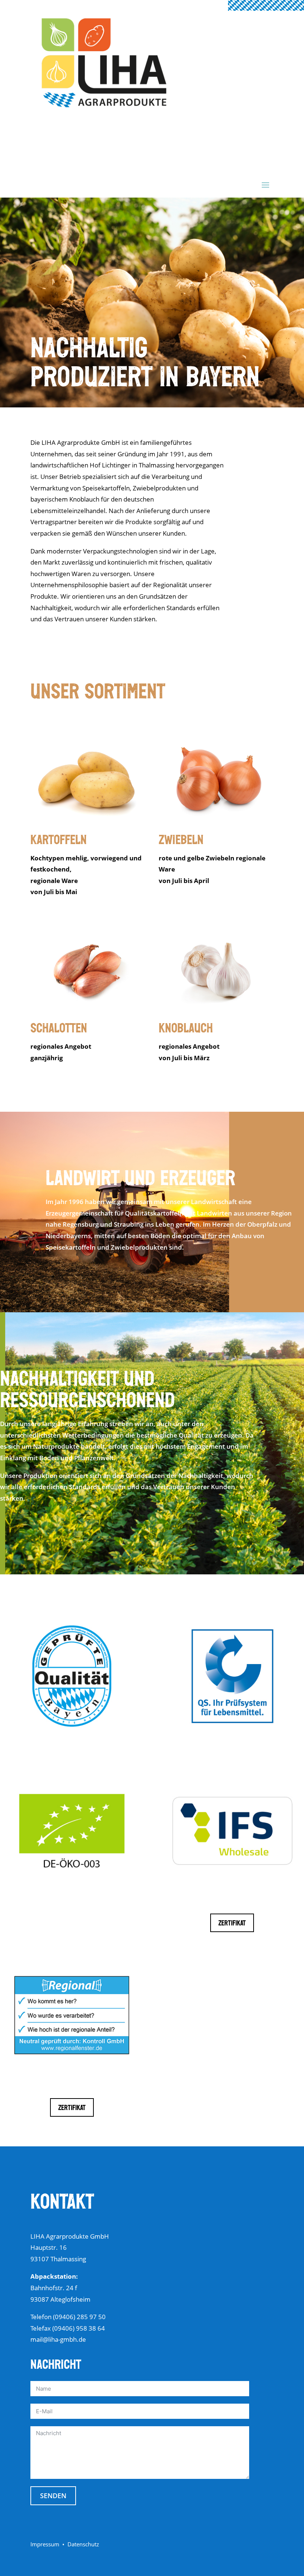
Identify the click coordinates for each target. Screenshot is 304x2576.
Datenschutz (83, 2544)
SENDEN (53, 2496)
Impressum (45, 2544)
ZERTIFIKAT (232, 1924)
